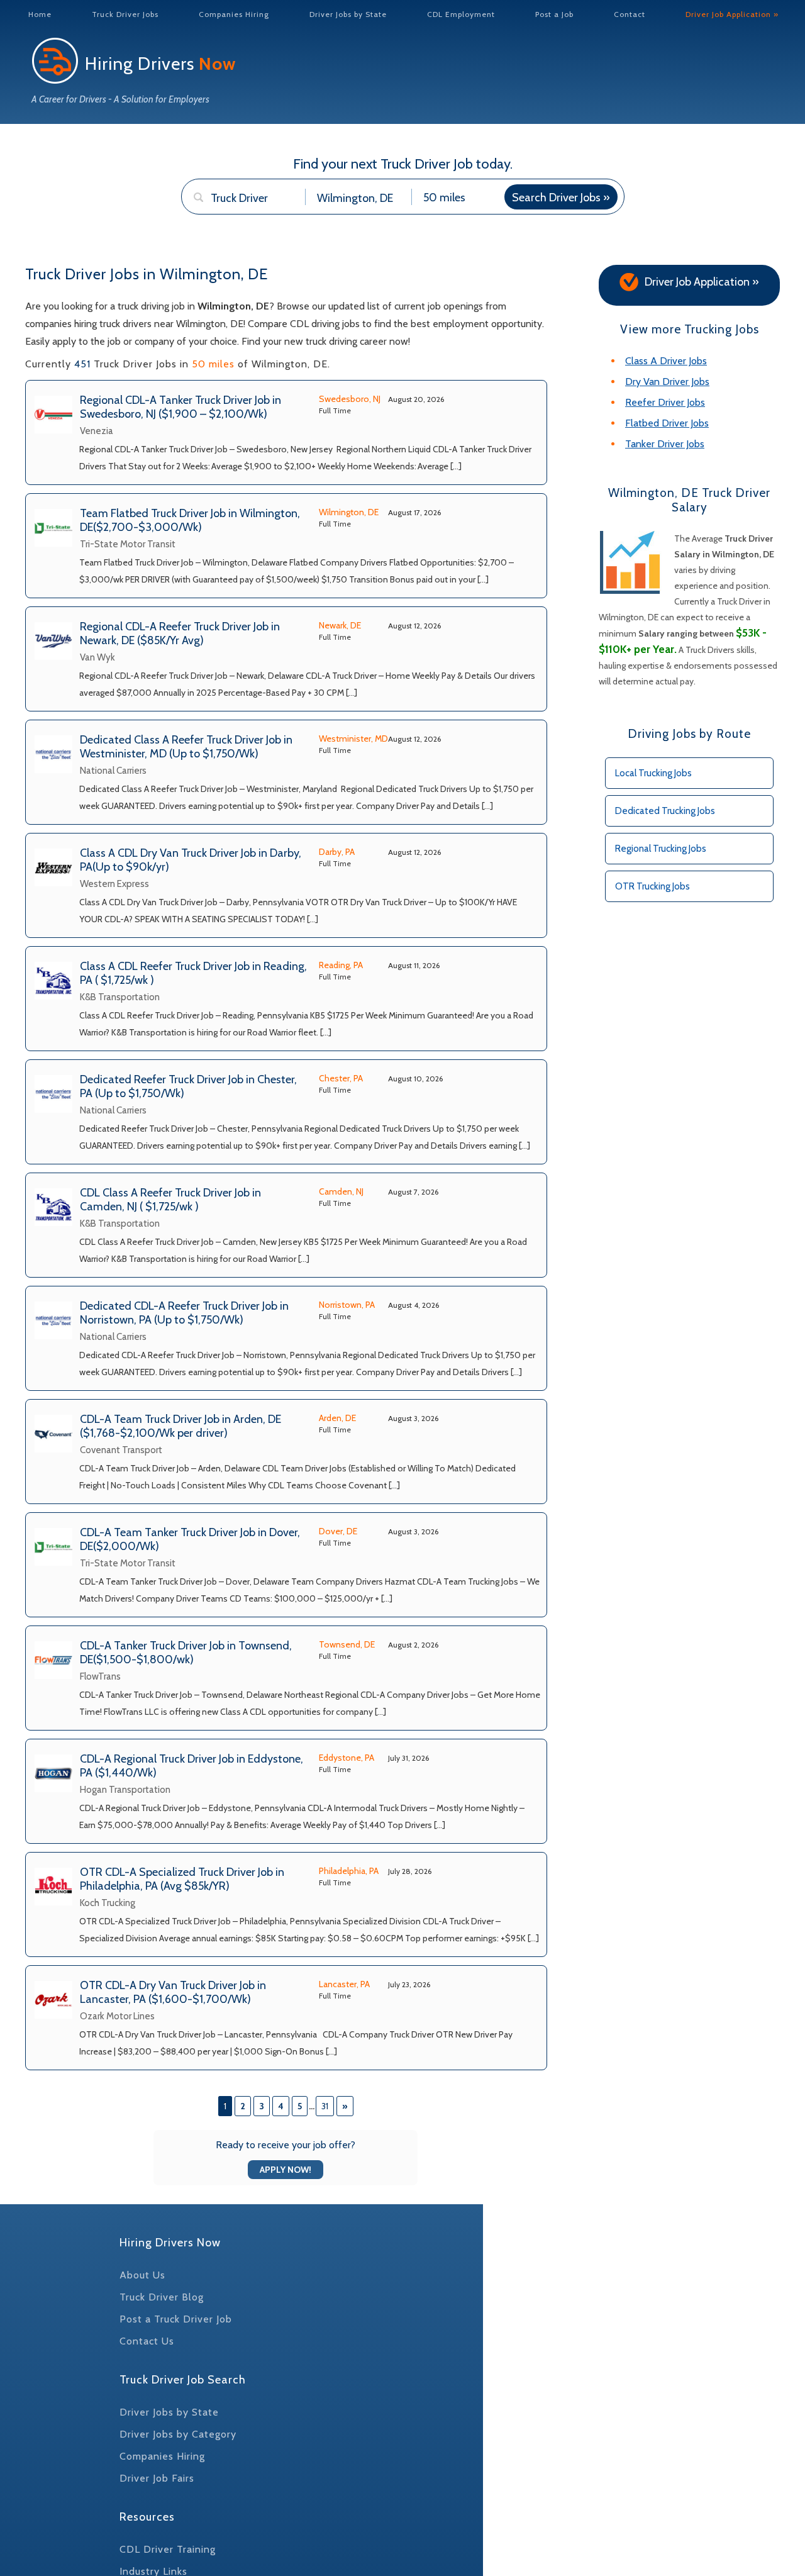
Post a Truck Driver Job (176, 2319)
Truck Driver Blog (162, 2297)
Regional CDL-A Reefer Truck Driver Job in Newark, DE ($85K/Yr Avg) (180, 633)
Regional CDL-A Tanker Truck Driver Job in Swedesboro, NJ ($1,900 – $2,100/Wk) (180, 407)
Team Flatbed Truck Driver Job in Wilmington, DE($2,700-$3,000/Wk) (190, 520)
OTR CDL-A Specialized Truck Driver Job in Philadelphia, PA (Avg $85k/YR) (182, 1879)
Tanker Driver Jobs (665, 444)
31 (325, 2106)
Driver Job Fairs (157, 2478)
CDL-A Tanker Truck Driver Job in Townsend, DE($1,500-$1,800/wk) (186, 1653)
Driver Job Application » (732, 14)
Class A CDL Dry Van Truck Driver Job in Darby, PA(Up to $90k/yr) (191, 860)
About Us (142, 2275)
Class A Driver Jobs (666, 361)
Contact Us (147, 2341)
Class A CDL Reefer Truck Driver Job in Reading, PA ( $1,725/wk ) (193, 973)
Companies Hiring (234, 14)
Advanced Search (231, 221)
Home (40, 14)
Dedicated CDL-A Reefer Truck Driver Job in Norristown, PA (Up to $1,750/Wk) (184, 1313)
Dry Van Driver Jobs (667, 382)
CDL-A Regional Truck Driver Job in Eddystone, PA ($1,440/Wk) (192, 1766)
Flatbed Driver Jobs (667, 423)
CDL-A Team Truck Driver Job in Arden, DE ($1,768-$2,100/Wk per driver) (180, 1426)
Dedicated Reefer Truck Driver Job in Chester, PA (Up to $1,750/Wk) (188, 1086)
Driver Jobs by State (348, 14)
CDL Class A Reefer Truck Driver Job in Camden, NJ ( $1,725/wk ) (170, 1200)
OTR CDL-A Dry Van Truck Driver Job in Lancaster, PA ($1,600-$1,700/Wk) (173, 1992)
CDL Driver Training (168, 2549)
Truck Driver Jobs (125, 14)
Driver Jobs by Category (178, 2434)
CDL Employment (461, 14)
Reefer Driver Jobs (665, 402)
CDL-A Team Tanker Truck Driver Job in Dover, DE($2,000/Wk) (190, 1539)
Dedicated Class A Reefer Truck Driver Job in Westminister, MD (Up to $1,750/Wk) (186, 747)
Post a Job (554, 14)
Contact (630, 14)
